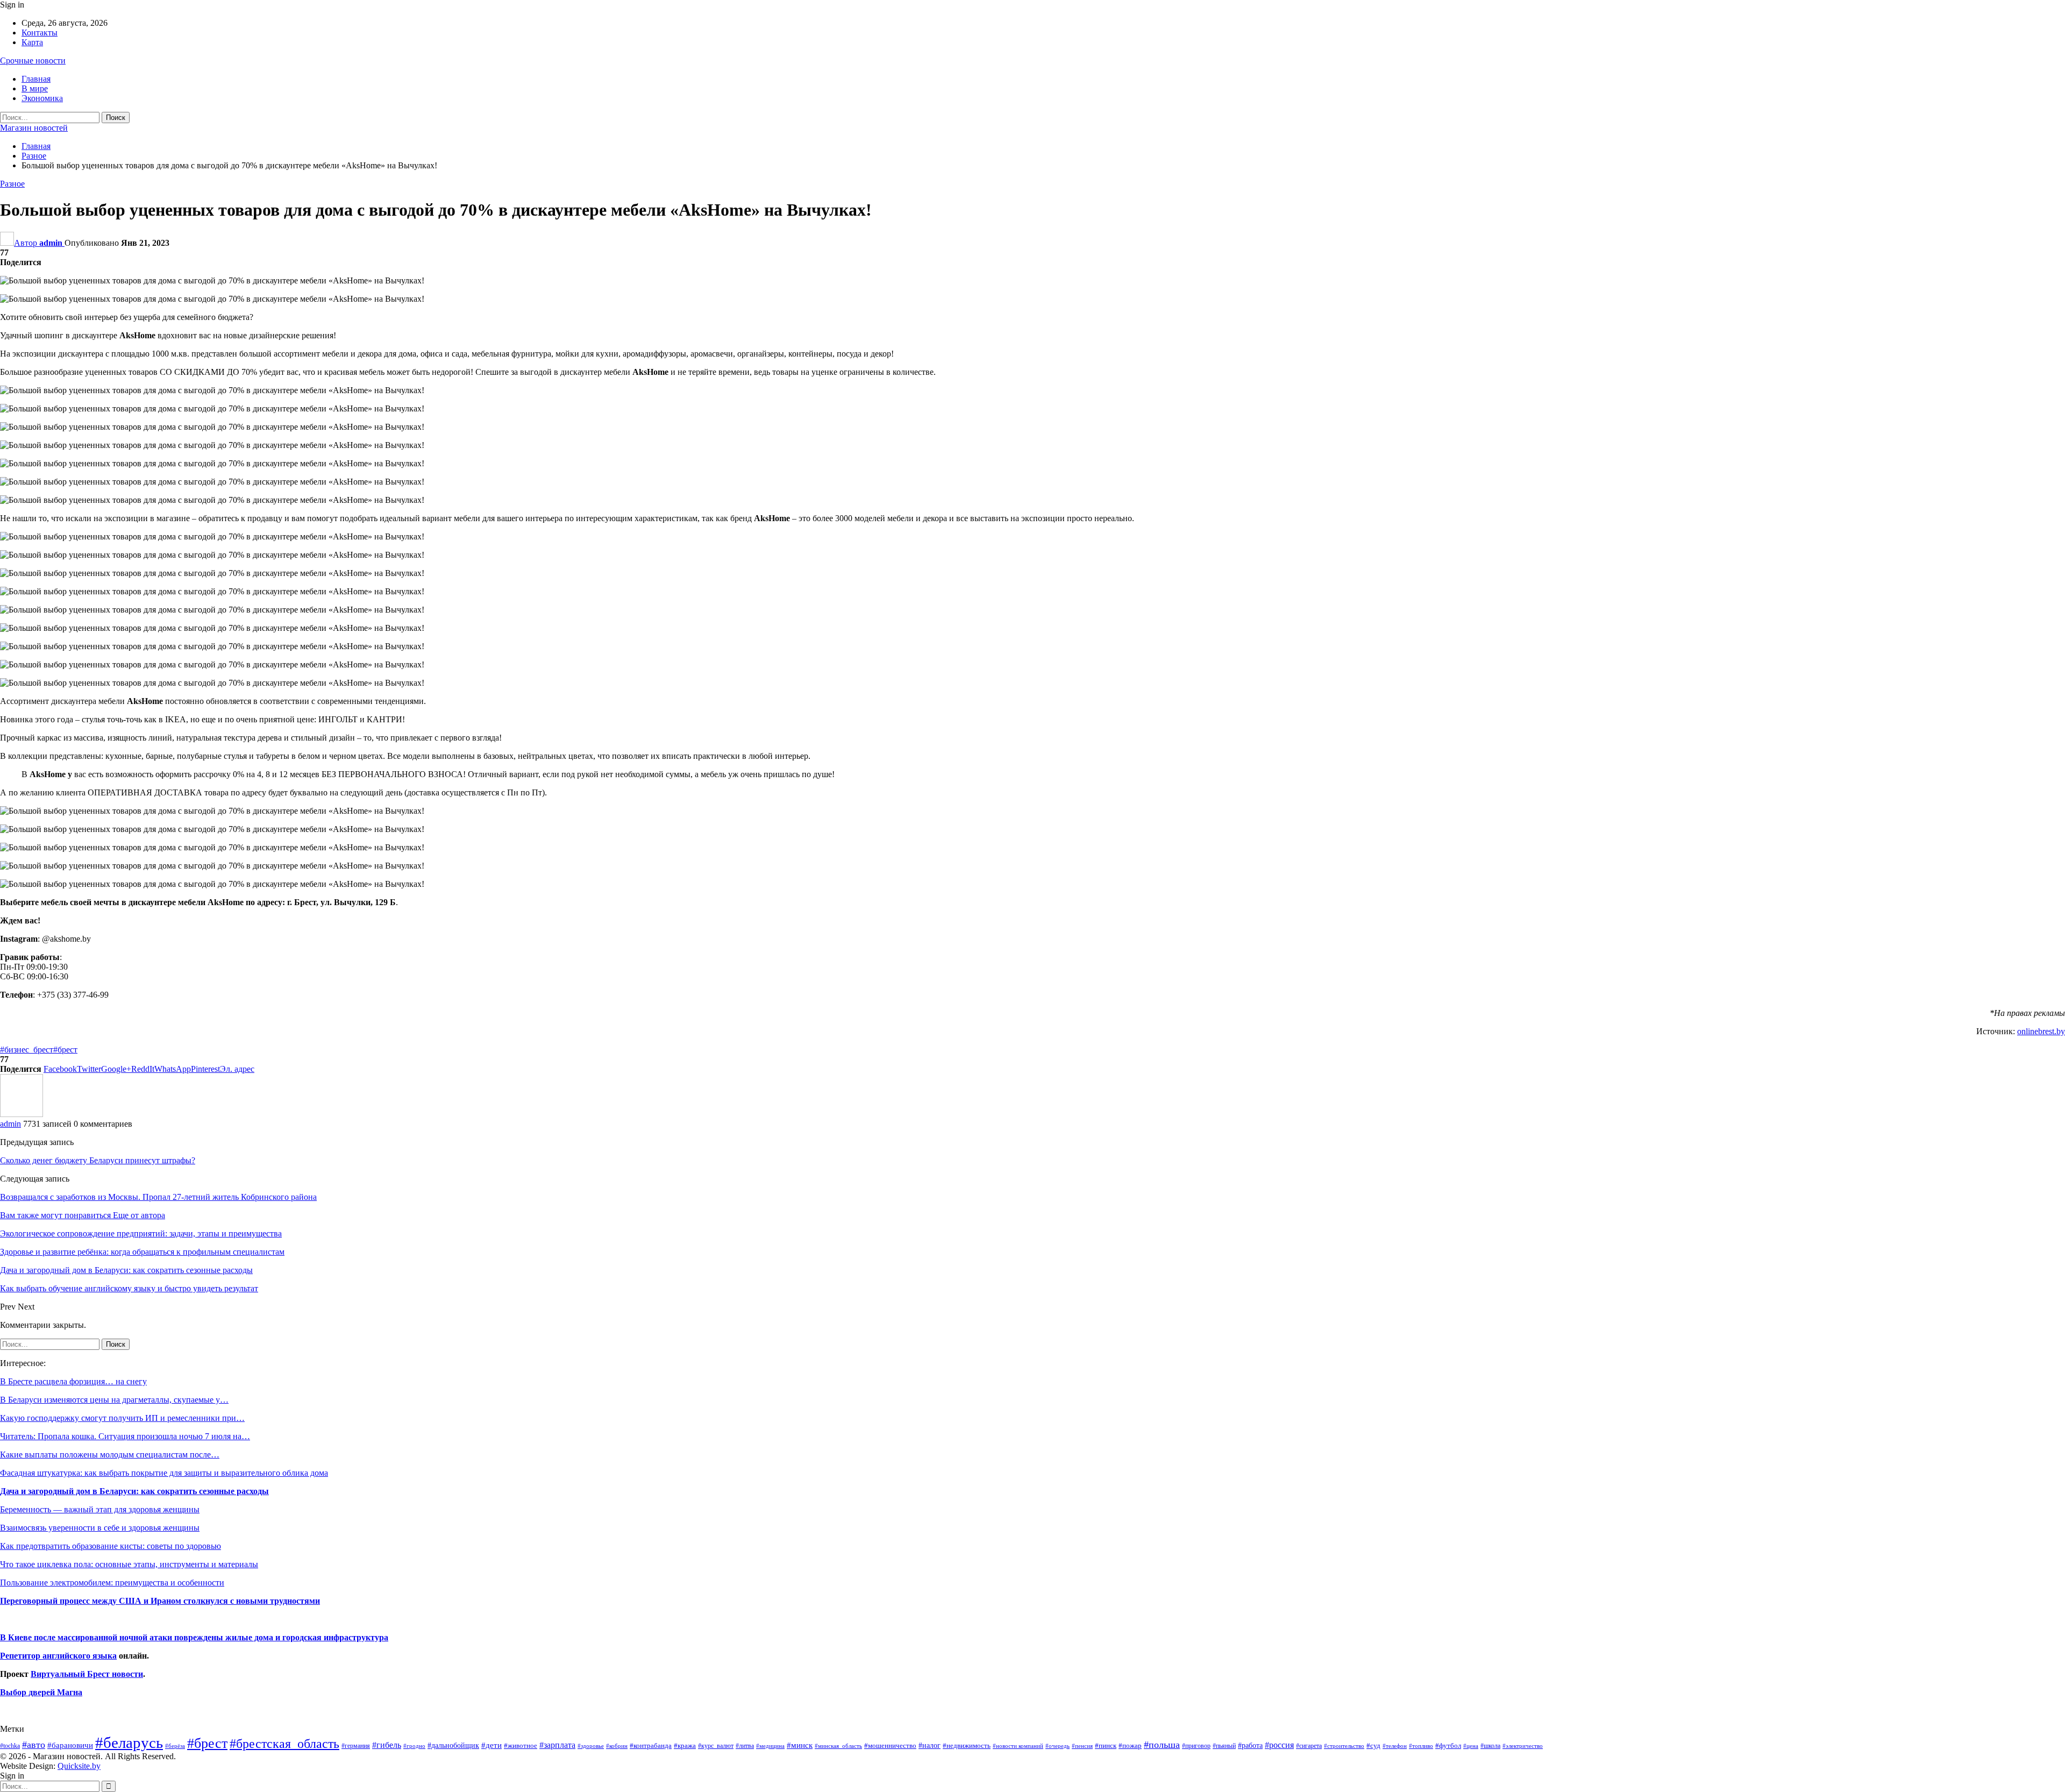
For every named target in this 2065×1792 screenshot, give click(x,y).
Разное (12, 184)
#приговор (1196, 1746)
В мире (35, 88)
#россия (1279, 1745)
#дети (492, 1745)
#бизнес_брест (27, 1050)
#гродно (414, 1746)
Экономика (42, 98)
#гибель (387, 1745)
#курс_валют (716, 1746)
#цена (1471, 1746)
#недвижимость (967, 1745)
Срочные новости (33, 61)
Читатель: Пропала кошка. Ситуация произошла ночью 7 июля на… (125, 1436)
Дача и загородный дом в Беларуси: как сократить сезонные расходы (134, 1491)
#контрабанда (651, 1745)
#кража (685, 1745)
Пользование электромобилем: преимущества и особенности (112, 1583)
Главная (36, 79)
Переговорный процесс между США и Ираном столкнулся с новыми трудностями (160, 1601)
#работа (1250, 1745)
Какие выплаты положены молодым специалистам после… (110, 1455)
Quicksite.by (79, 1766)
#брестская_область (284, 1743)
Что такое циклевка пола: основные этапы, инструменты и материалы (129, 1564)
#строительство (1344, 1746)
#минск (800, 1745)
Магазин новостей (34, 128)
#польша (1162, 1745)
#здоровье (591, 1746)
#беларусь (129, 1743)
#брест (65, 1050)
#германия (356, 1746)
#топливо (1421, 1746)
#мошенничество (890, 1745)
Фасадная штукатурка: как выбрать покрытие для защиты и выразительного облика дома (164, 1473)
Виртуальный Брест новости (87, 1674)
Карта (32, 42)
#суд (1373, 1745)
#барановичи (70, 1745)
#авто (34, 1745)
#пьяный (1224, 1746)
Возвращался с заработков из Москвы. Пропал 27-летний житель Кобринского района (158, 1197)
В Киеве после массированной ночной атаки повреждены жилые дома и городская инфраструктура (194, 1637)
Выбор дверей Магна (41, 1692)
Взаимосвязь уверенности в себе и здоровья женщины (100, 1528)
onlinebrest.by (2041, 1031)
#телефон (1395, 1746)
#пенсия (1082, 1746)
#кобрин (617, 1746)
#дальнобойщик (453, 1745)
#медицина (770, 1746)
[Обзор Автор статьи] (22, 1114)
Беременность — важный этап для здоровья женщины (100, 1509)
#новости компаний (1018, 1746)
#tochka (10, 1746)
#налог (930, 1745)
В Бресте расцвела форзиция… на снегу (73, 1381)
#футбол (1448, 1745)
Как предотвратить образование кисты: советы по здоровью (111, 1546)
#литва (745, 1746)
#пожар (1130, 1745)
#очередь (1058, 1746)
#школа (1490, 1746)
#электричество (1523, 1746)
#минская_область (838, 1746)
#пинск (1106, 1746)
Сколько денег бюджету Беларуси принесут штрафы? (98, 1160)
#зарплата (557, 1745)
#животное (521, 1745)
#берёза (175, 1746)
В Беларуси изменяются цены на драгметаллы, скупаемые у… (114, 1400)
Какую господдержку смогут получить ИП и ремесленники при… (122, 1418)
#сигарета (1309, 1746)
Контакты (40, 33)
